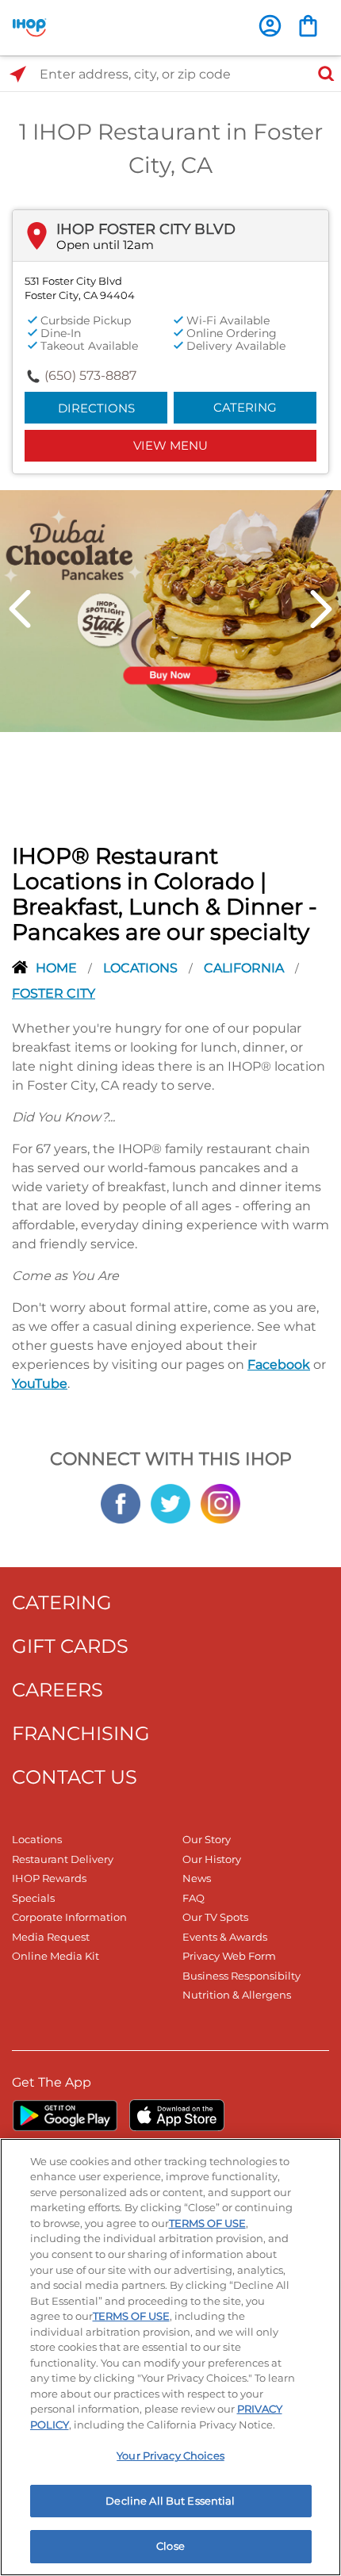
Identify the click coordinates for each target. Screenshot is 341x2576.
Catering (245, 407)
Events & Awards (225, 1937)
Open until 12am (105, 245)
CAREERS (57, 1690)
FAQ (193, 1898)
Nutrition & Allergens (237, 1995)
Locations (142, 968)
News (197, 1878)
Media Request (51, 1937)
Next (321, 609)
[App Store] (177, 2115)
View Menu (170, 445)
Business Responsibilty (241, 1976)
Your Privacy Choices (170, 2455)
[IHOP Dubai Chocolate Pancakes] (170, 610)
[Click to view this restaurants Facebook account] (121, 1502)
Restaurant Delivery (63, 1859)
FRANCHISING (81, 1733)
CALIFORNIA (245, 968)
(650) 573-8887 (90, 376)
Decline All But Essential (170, 2501)
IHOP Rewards (49, 1878)
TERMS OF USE (207, 2223)
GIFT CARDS (70, 1646)
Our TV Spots (215, 1917)
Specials (33, 1898)
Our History (212, 1859)
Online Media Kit (56, 1956)
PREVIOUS (20, 609)
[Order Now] (308, 26)
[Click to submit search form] (321, 74)
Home (58, 968)
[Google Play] (65, 2115)
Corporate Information (69, 1917)
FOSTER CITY (54, 993)
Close (170, 2546)
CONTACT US (75, 1777)
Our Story (207, 1839)
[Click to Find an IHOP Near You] (18, 74)
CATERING (62, 1602)
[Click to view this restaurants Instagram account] (220, 1502)
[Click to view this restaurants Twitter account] (170, 1502)
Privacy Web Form (229, 1956)
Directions (96, 408)
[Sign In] (270, 26)
